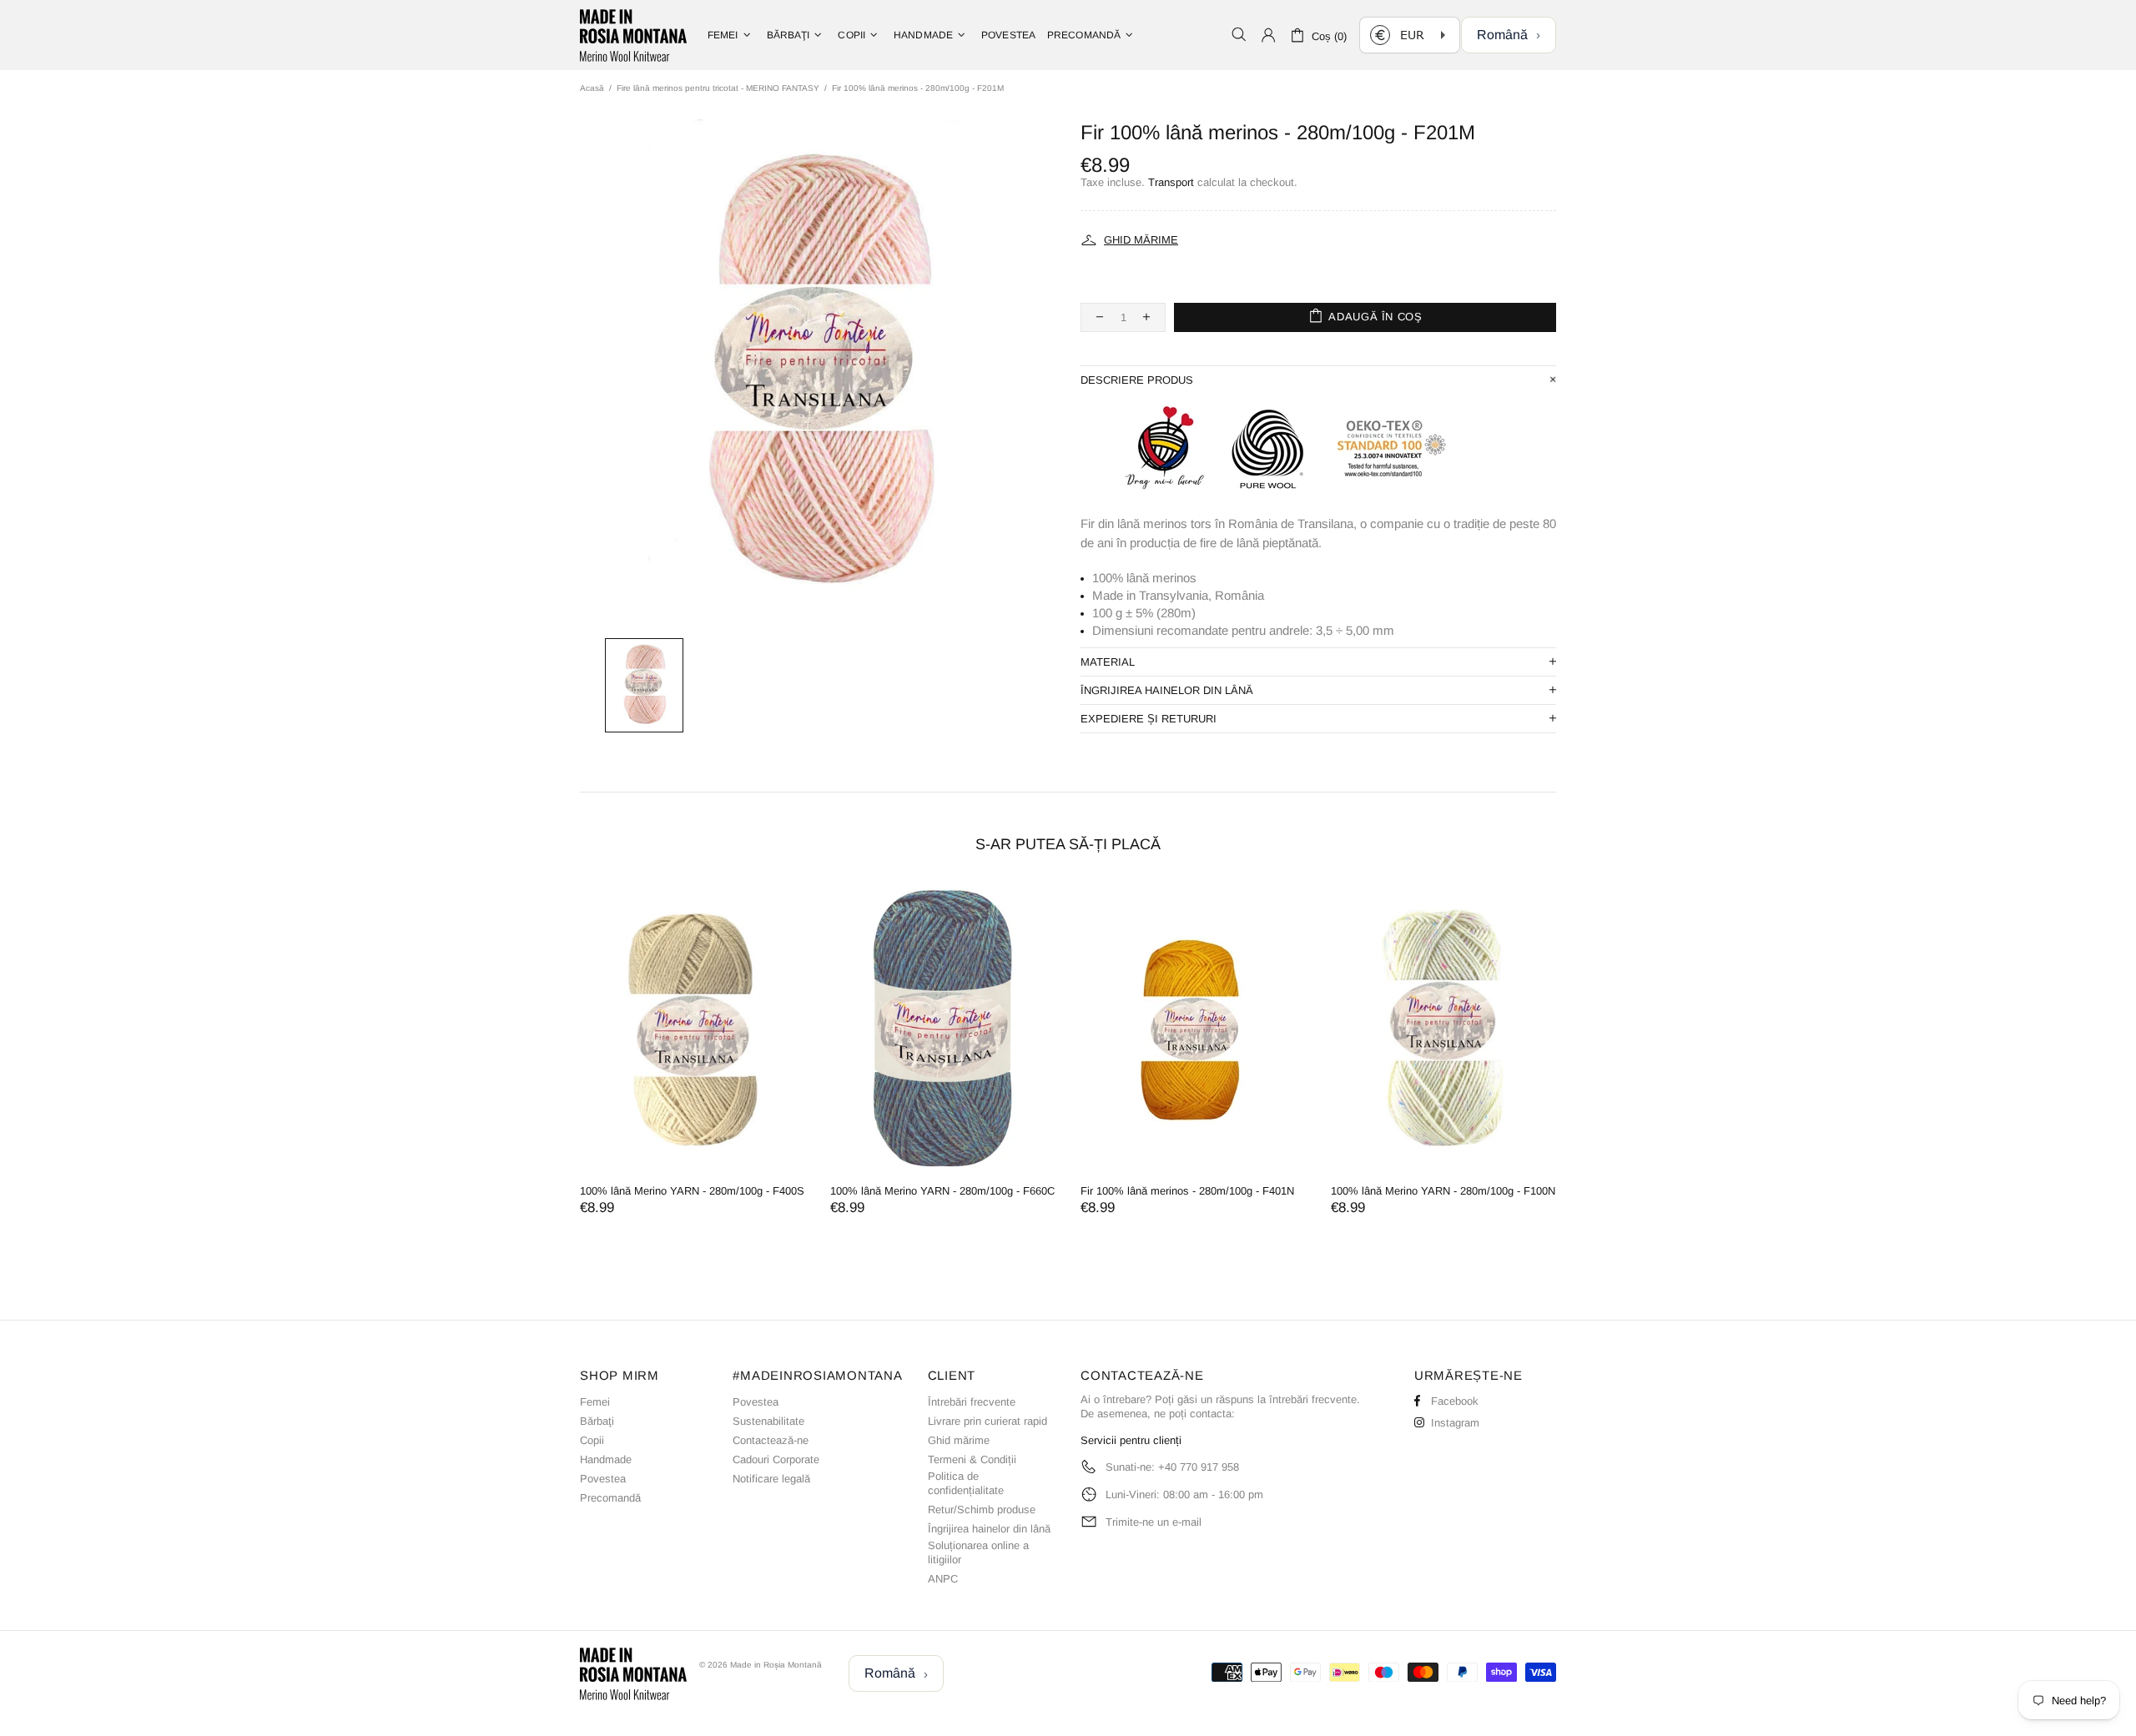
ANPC (943, 1579)
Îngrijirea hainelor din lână (989, 1529)
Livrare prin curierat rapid (987, 1421)
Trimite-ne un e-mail (1154, 1522)
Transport (1171, 182)
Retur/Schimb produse (982, 1510)
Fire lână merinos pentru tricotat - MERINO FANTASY (718, 88)
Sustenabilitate (768, 1421)
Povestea (603, 1479)
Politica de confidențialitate (966, 1483)
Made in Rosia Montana (633, 35)
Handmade (606, 1459)
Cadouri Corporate (776, 1459)
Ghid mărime (959, 1440)
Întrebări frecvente (972, 1402)
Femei (595, 1402)
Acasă (592, 88)
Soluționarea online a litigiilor (978, 1552)
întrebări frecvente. (1315, 1399)
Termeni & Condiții (972, 1459)
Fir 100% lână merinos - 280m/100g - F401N (1187, 1191)
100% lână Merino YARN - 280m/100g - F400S (692, 1191)
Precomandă (610, 1498)
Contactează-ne (771, 1440)
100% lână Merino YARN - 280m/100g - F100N (1443, 1191)
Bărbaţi (597, 1421)
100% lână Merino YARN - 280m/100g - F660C (942, 1191)
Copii (592, 1440)
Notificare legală (771, 1479)
